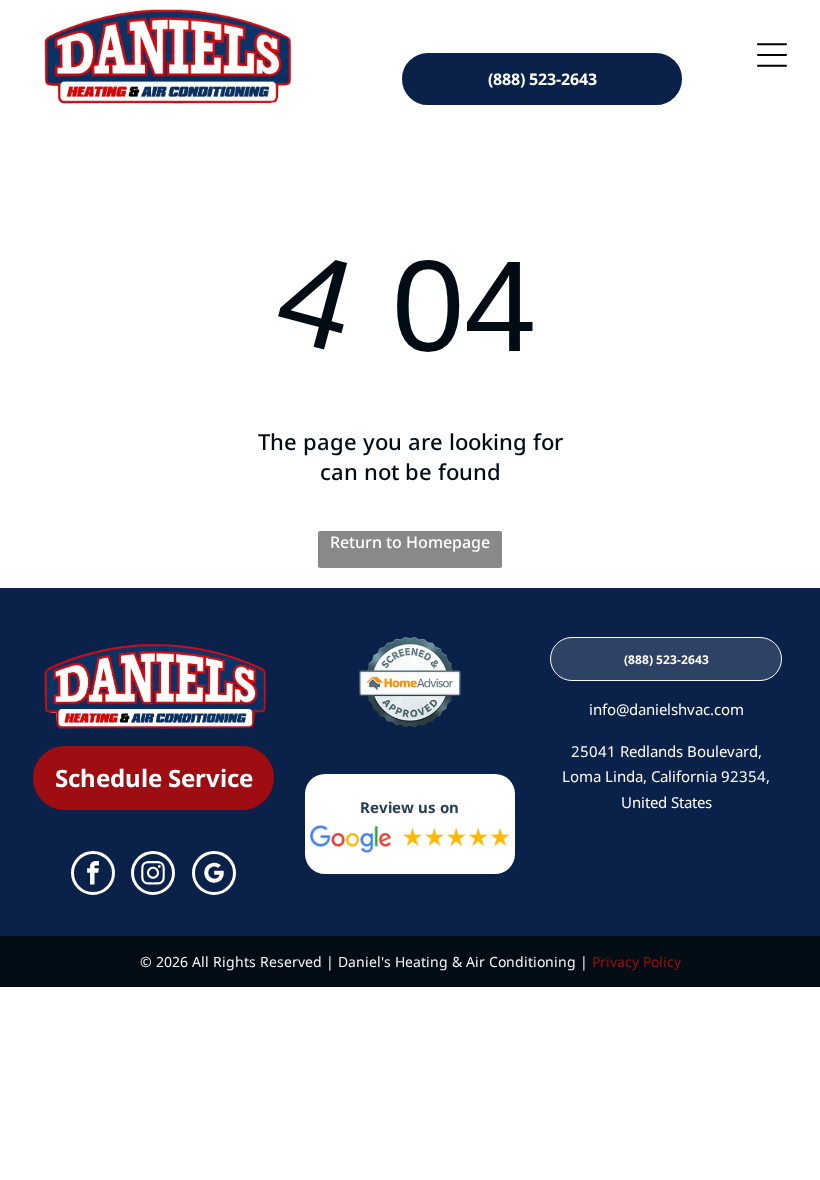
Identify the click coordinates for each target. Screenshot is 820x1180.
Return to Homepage (410, 542)
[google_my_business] (214, 875)
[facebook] (93, 875)
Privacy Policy (636, 961)
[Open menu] (772, 55)
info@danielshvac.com (666, 709)
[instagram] (153, 875)
